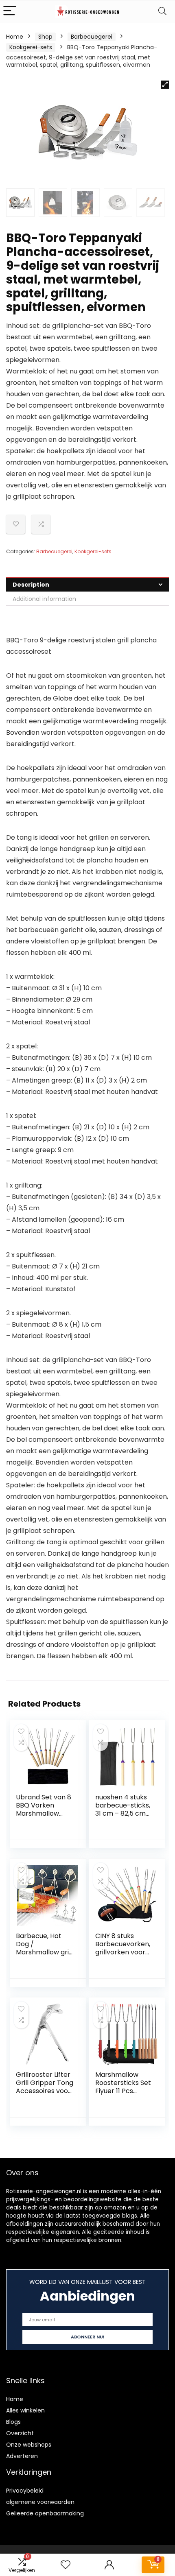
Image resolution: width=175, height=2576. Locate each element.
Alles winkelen (25, 2410)
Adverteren (22, 2456)
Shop (45, 37)
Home (15, 37)
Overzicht (20, 2433)
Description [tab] (31, 585)
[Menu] (10, 11)
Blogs (13, 2422)
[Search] (162, 11)
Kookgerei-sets (31, 47)
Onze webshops (29, 2445)
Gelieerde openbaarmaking (45, 2513)
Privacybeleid (25, 2491)
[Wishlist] (66, 2565)
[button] (165, 85)
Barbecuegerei (92, 37)
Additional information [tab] (44, 599)
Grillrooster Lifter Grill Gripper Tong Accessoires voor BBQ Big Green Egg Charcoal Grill (45, 2091)
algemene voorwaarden (40, 2502)
